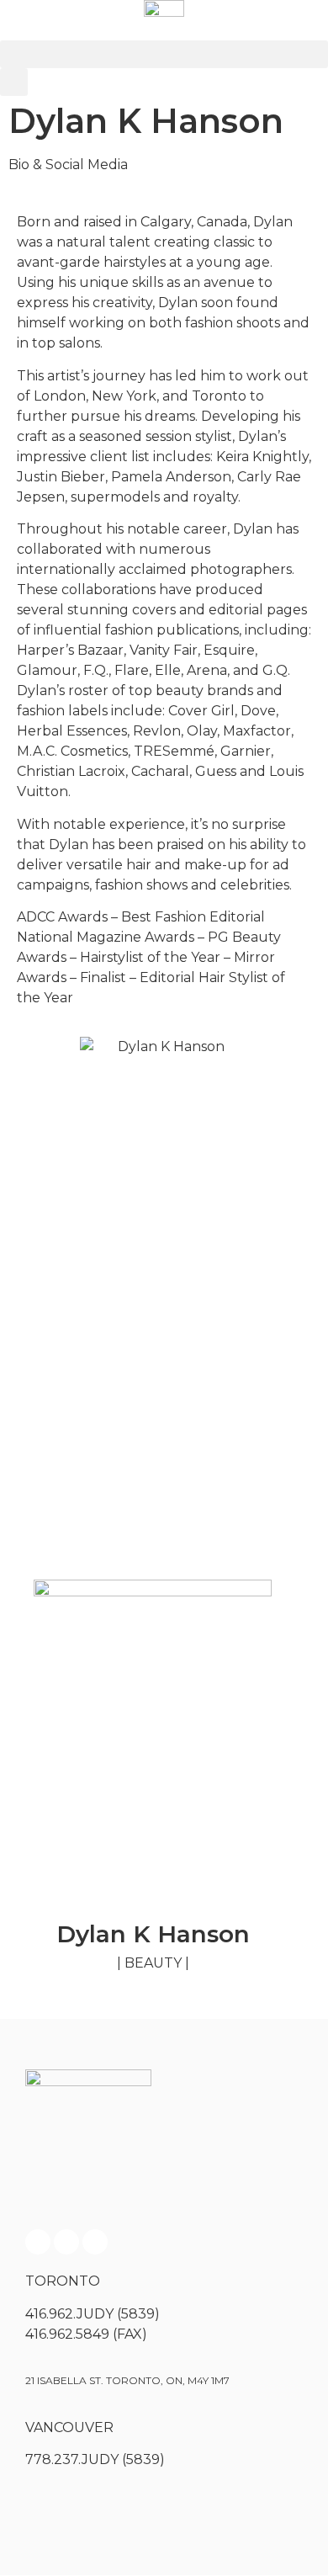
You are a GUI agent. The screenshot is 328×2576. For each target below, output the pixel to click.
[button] (164, 54)
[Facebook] (38, 2242)
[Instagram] (66, 2242)
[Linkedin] (95, 2242)
